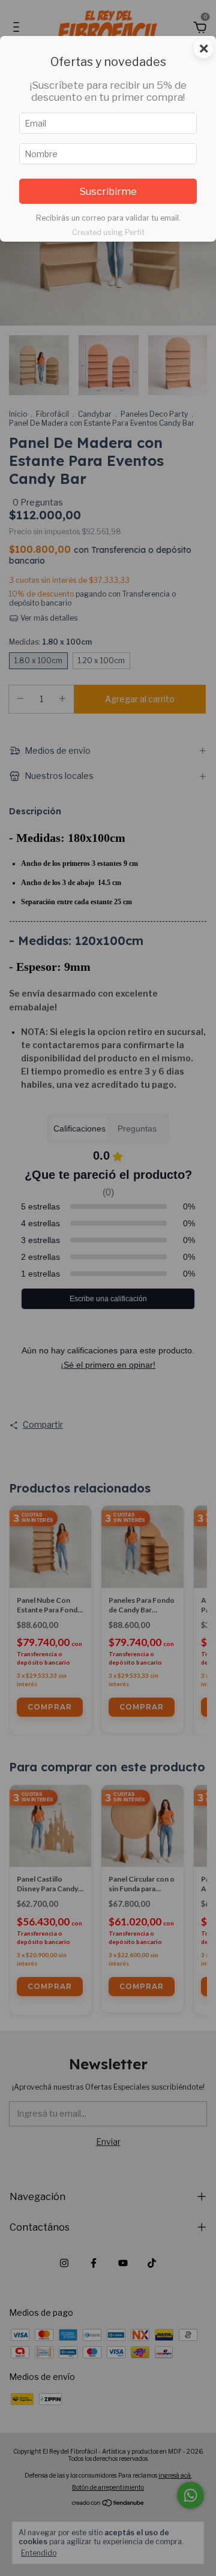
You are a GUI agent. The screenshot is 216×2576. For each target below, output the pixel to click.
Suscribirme (108, 191)
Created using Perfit (108, 232)
